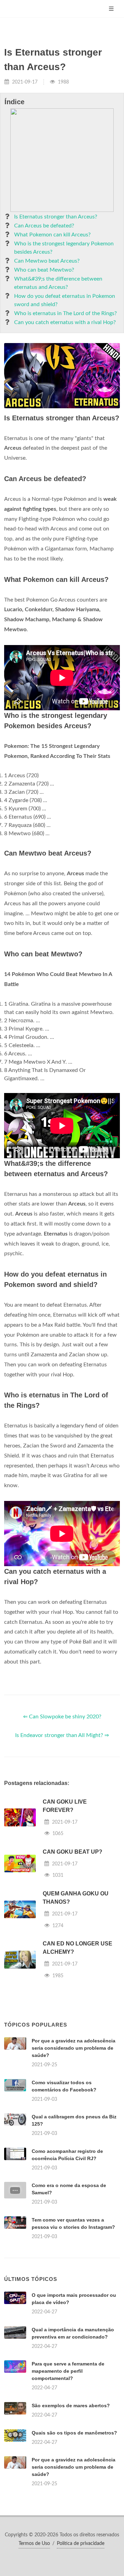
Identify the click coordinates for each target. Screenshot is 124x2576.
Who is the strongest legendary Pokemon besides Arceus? (64, 248)
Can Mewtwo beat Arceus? (47, 261)
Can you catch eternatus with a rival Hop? (65, 322)
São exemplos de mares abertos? (71, 2406)
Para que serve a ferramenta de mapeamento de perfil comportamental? (68, 2371)
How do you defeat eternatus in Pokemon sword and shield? (65, 300)
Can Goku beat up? (73, 1852)
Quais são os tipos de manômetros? (74, 2433)
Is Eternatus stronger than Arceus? (56, 217)
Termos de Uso (34, 2544)
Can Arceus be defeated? (44, 226)
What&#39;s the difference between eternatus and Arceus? (58, 283)
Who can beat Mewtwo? (44, 270)
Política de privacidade (81, 2544)
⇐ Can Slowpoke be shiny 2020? (62, 1717)
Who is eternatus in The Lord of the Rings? (65, 313)
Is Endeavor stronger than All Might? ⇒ (62, 1735)
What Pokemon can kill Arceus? (52, 235)
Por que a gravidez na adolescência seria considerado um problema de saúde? (74, 2048)
